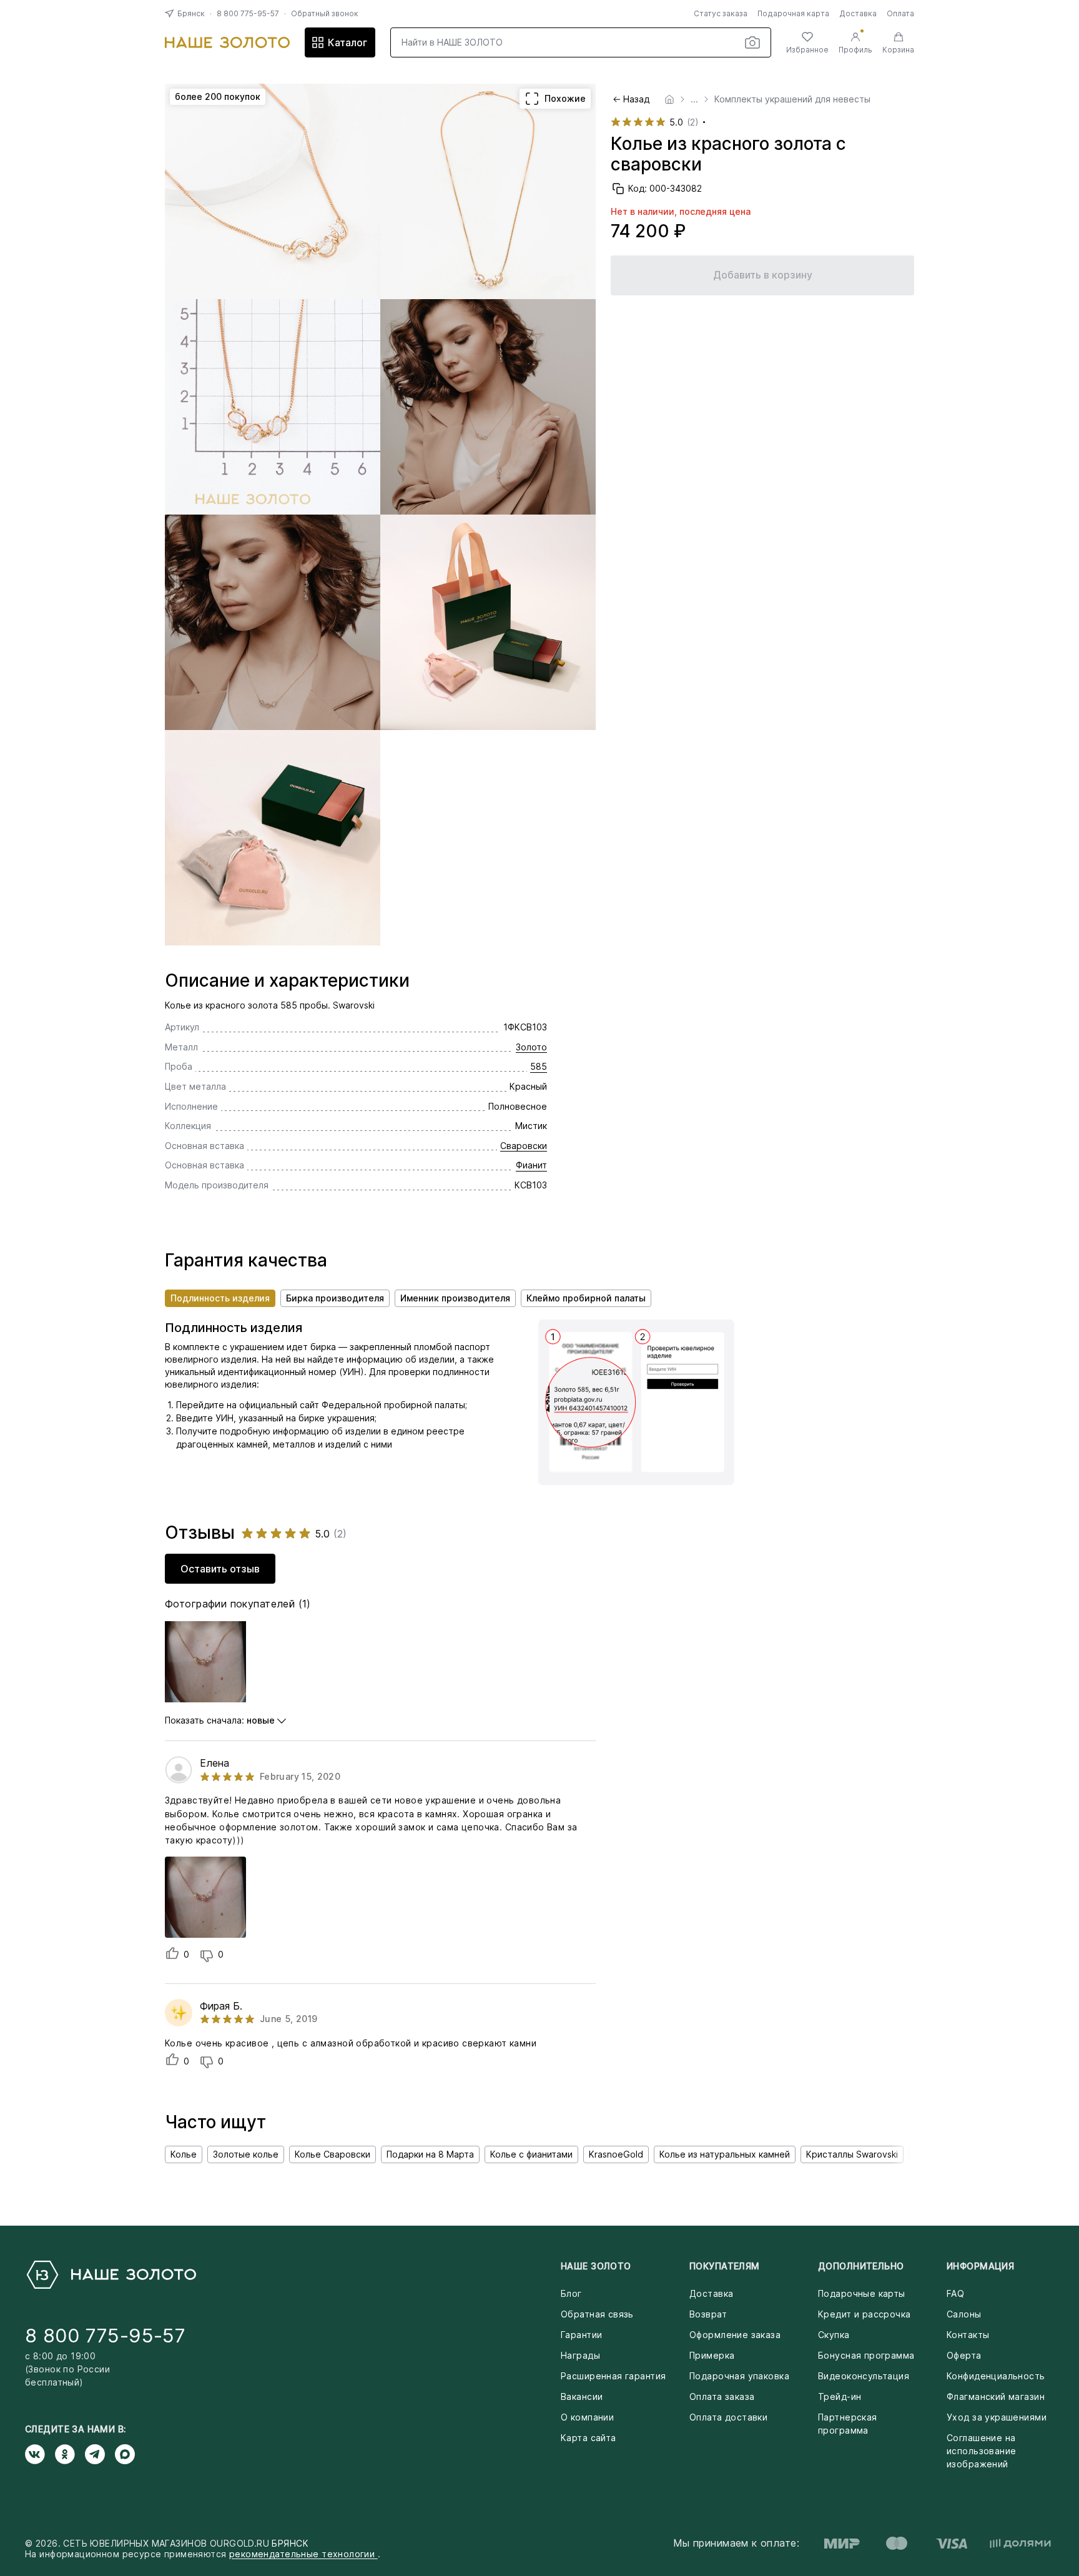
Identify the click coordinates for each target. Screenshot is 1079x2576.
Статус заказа (721, 13)
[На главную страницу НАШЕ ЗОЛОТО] (111, 2275)
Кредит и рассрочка (865, 2314)
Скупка (834, 2335)
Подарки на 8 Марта (430, 2154)
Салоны (964, 2314)
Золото (531, 1047)
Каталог (347, 42)
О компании (587, 2417)
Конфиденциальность (996, 2376)
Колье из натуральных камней (725, 2154)
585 (539, 1066)
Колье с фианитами (531, 2154)
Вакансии (582, 2396)
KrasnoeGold (616, 2154)
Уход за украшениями (997, 2417)
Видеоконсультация (864, 2376)
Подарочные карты (862, 2293)
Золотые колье (246, 2154)
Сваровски (524, 1146)
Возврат (708, 2314)
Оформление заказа (735, 2335)
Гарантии (581, 2335)
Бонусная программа (866, 2355)
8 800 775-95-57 (248, 13)
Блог (571, 2293)
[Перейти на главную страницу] (227, 42)
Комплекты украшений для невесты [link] (792, 99)
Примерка (712, 2355)
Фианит (531, 1165)
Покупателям (725, 2266)
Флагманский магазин (996, 2396)
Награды (580, 2355)
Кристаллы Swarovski (852, 2154)
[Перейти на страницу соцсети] (40, 2454)
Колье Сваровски (333, 2154)
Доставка (858, 13)
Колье (184, 2154)
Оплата (900, 13)
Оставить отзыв (220, 1569)
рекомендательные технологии (303, 2554)
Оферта (964, 2355)
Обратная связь (597, 2314)
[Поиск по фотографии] (752, 42)
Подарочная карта (793, 13)
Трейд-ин (840, 2396)
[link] (669, 99)
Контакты (968, 2335)
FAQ (955, 2293)
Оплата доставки (728, 2417)
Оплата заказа (722, 2396)
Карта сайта (589, 2438)
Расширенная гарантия (613, 2376)
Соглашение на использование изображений (981, 2451)
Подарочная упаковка (739, 2376)
